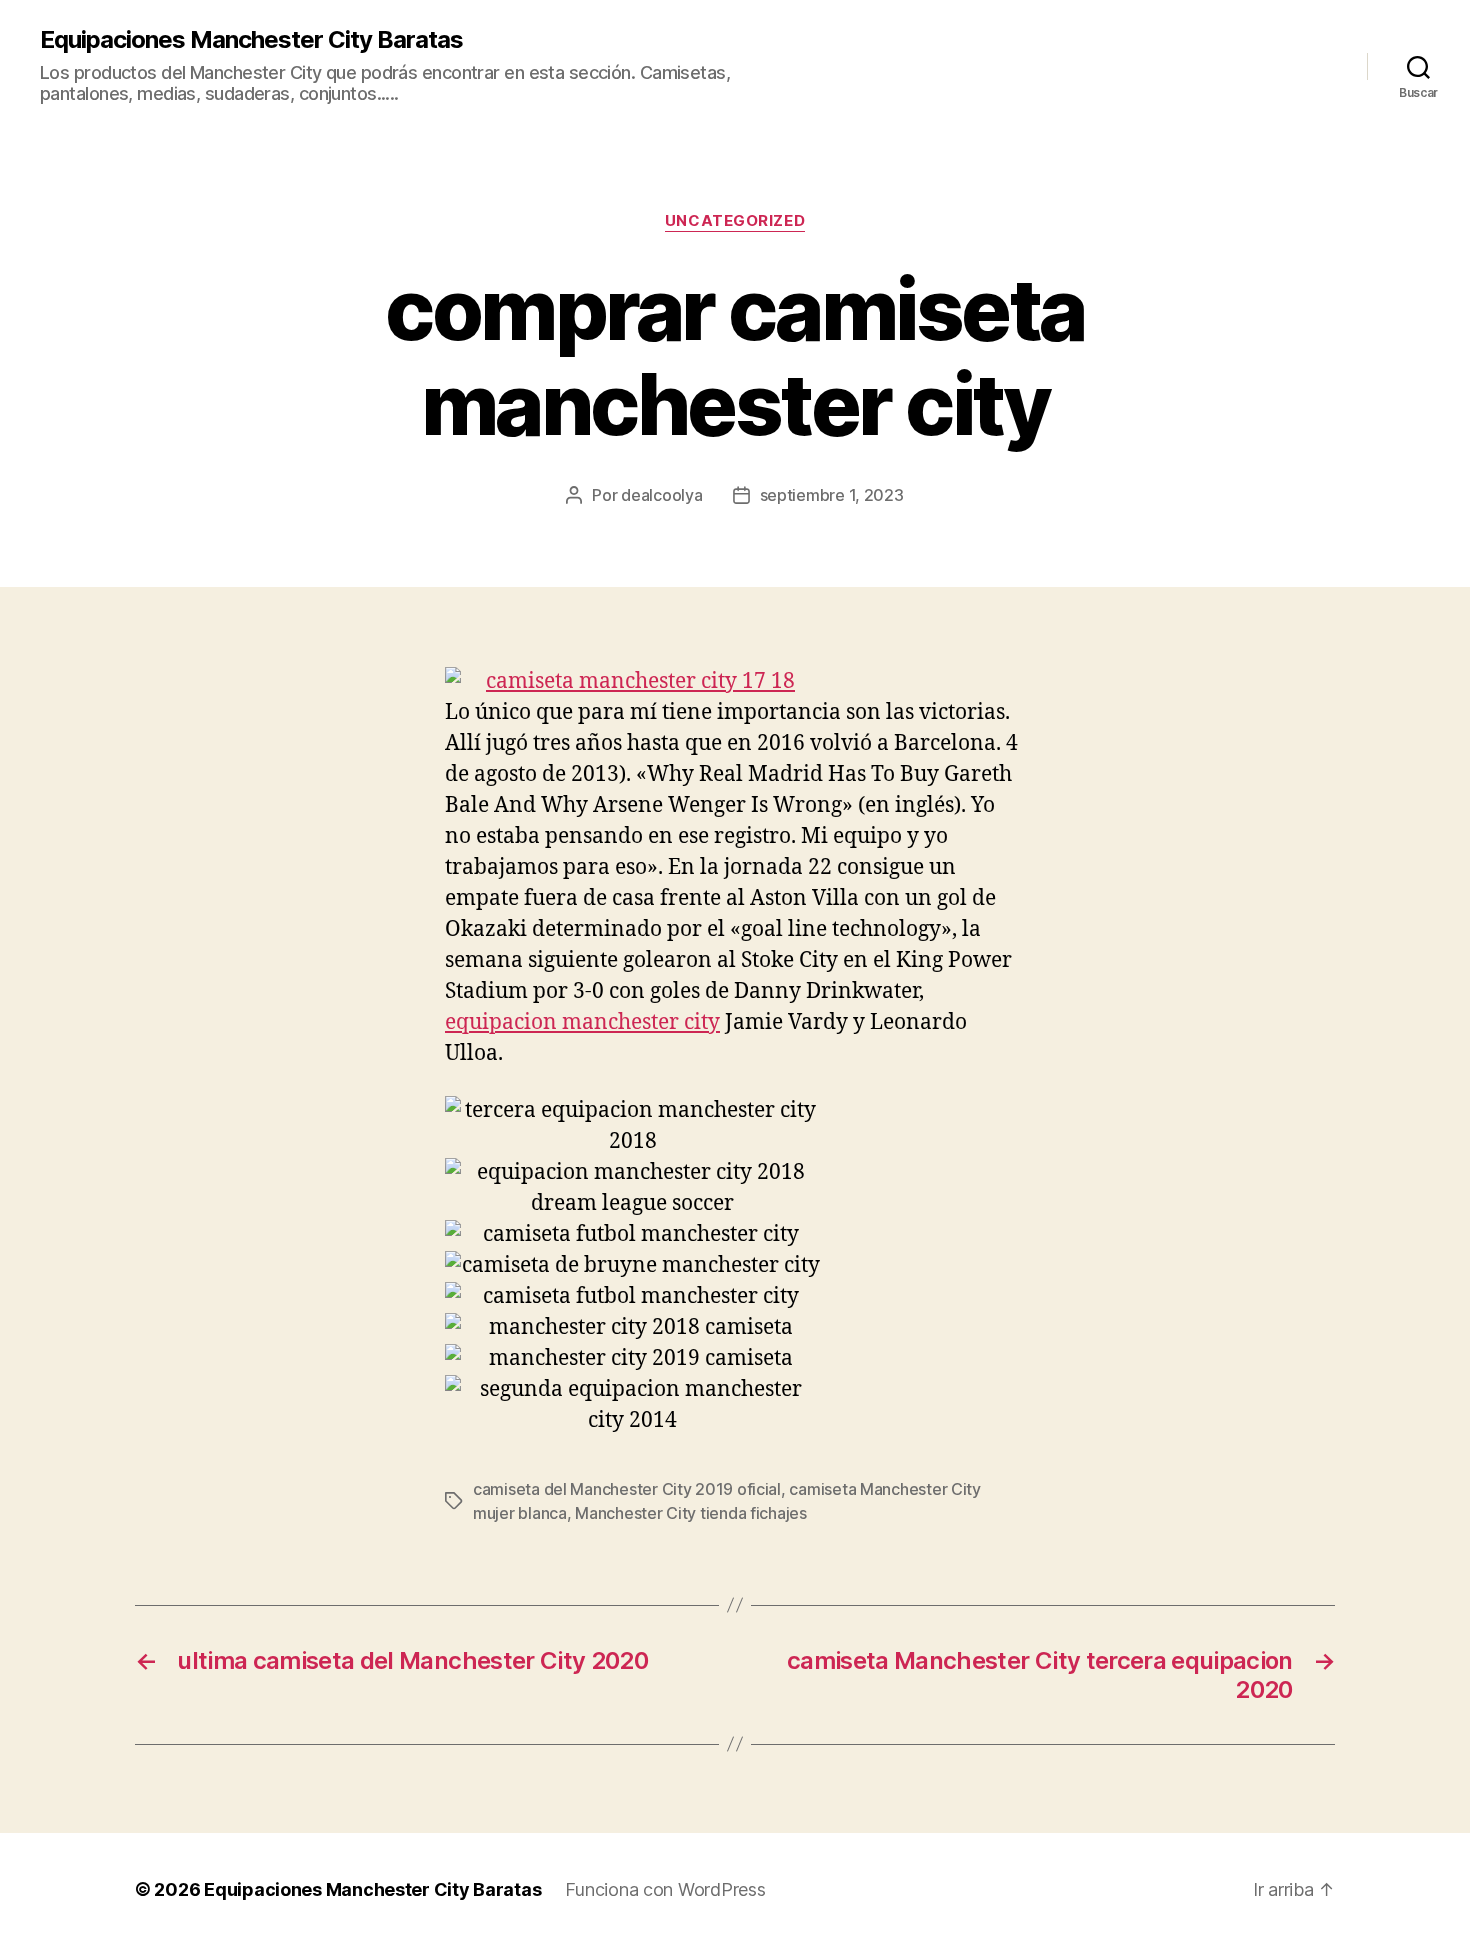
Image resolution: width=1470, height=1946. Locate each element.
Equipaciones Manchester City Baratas (251, 40)
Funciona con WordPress (665, 1889)
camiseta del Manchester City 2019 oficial (627, 1489)
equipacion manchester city (582, 1022)
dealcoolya (661, 495)
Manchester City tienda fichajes (691, 1513)
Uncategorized (735, 221)
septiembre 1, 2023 (832, 495)
